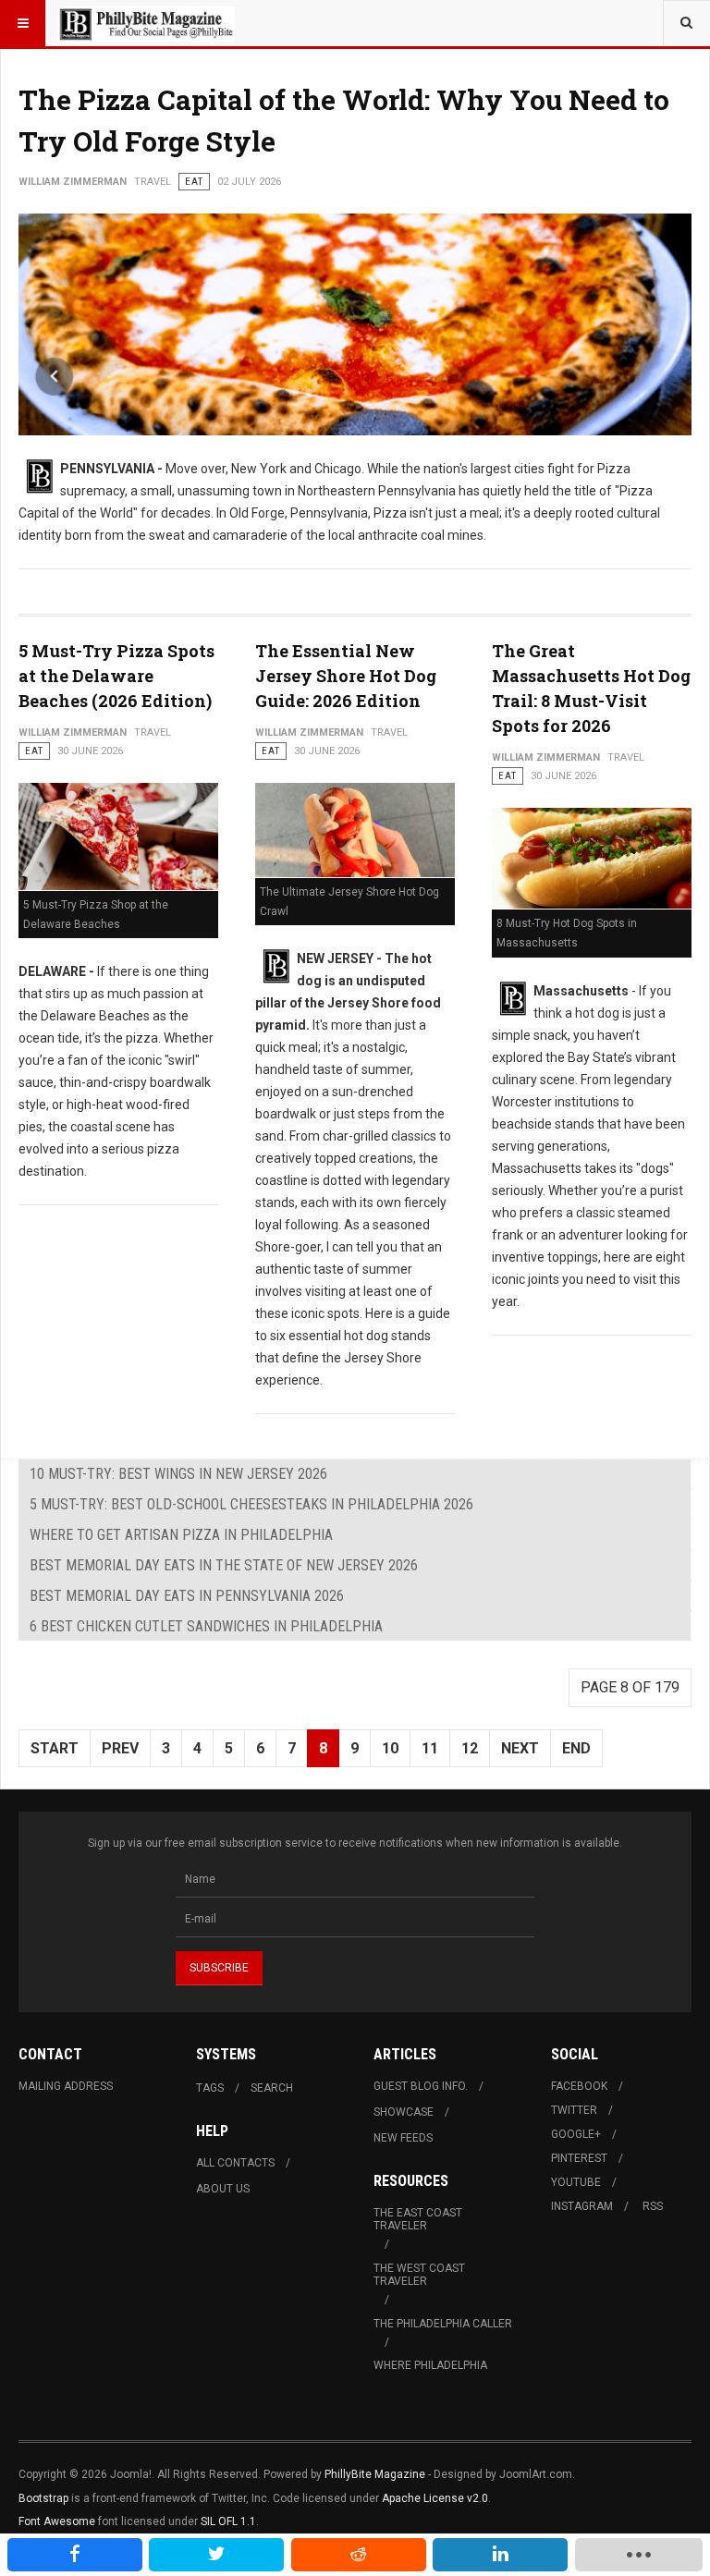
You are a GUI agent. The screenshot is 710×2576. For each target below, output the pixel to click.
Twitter (574, 2110)
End (576, 1748)
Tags (210, 2088)
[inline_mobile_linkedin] (500, 2555)
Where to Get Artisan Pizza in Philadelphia (181, 1535)
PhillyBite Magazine (375, 2474)
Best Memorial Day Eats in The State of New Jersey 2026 (224, 1565)
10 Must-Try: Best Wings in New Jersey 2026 (178, 1474)
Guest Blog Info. (421, 2086)
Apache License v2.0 (435, 2498)
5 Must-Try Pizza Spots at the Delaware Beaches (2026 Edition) (116, 676)
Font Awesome (57, 2521)
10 (390, 1748)
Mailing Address (66, 2086)
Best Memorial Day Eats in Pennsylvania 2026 (187, 1596)
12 (470, 1748)
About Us (223, 2189)
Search (272, 2088)
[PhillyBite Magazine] (146, 23)
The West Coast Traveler (419, 2275)
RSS (653, 2206)
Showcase (404, 2112)
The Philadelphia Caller (443, 2324)
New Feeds (403, 2138)
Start (55, 1748)
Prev (120, 1748)
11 (430, 1748)
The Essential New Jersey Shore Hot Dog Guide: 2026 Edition (346, 676)
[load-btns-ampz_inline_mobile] (639, 2555)
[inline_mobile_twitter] (216, 2555)
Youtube (576, 2182)
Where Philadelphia (430, 2365)
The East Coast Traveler (418, 2219)
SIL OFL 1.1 (228, 2521)
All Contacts (235, 2163)
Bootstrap (43, 2498)
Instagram (582, 2206)
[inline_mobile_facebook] (75, 2555)
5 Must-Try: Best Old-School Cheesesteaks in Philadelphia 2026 (251, 1504)
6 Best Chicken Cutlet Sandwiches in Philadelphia (206, 1626)
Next (520, 1748)
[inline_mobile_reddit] (359, 2555)
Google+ (576, 2134)
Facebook (579, 2086)
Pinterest (579, 2158)
